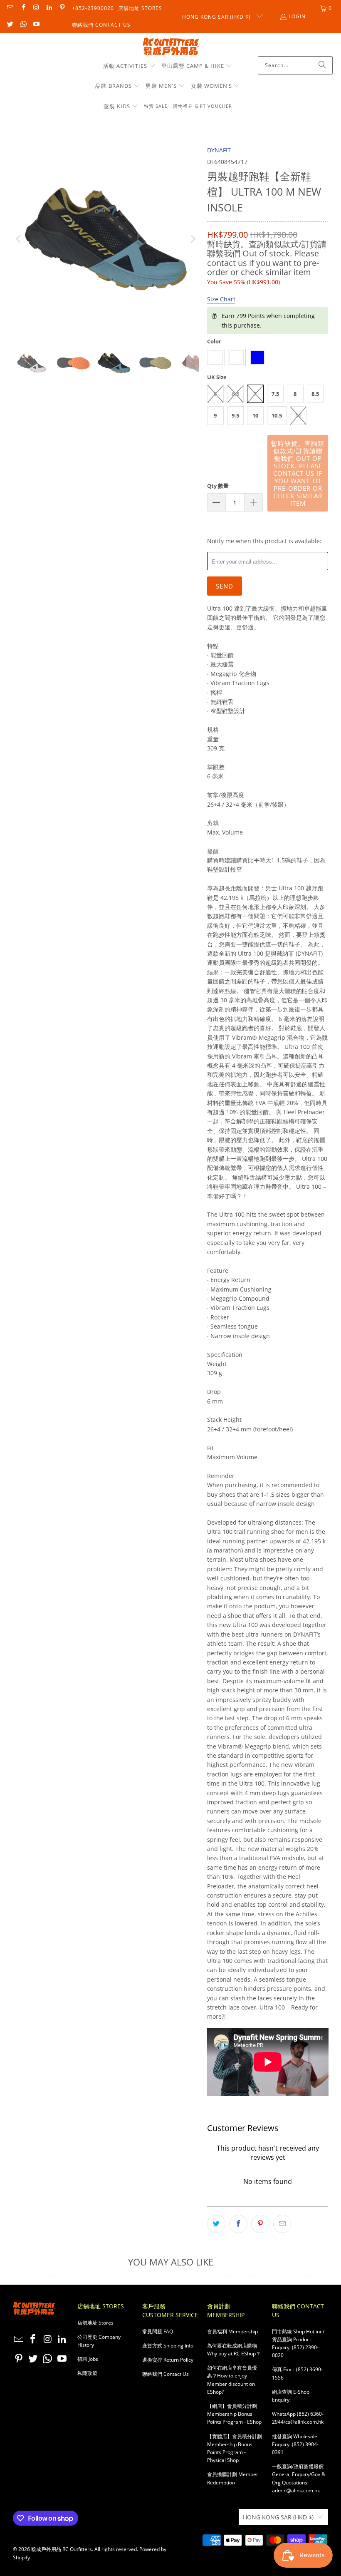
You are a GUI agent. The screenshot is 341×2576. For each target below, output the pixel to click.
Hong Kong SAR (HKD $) (217, 17)
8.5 (315, 394)
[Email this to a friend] (282, 2224)
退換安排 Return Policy (168, 2360)
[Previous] (19, 239)
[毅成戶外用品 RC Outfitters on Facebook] (23, 8)
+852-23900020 (93, 8)
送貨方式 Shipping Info (168, 2346)
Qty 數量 (218, 486)
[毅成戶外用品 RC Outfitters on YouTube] (36, 25)
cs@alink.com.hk (304, 2422)
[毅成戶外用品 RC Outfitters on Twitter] (10, 25)
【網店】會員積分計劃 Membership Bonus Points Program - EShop (234, 2414)
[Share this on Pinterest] (260, 2224)
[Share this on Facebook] (238, 2224)
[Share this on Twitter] (216, 2224)
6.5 (235, 394)
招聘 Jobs (88, 2359)
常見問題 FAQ (158, 2331)
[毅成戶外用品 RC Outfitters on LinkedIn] (49, 8)
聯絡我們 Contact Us (101, 25)
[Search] (322, 65)
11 (298, 415)
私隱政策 (87, 2373)
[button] (129, 66)
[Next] (193, 239)
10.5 (277, 415)
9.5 (235, 415)
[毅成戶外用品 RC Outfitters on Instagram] (36, 8)
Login (297, 16)
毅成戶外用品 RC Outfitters (62, 2549)
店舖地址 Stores (140, 8)
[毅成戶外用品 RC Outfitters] (171, 47)
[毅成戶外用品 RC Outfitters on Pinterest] (62, 8)
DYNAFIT (219, 150)
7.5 (275, 394)
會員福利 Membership (232, 2331)
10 (255, 415)
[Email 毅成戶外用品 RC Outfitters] (10, 8)
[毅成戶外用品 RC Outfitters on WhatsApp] (23, 25)
